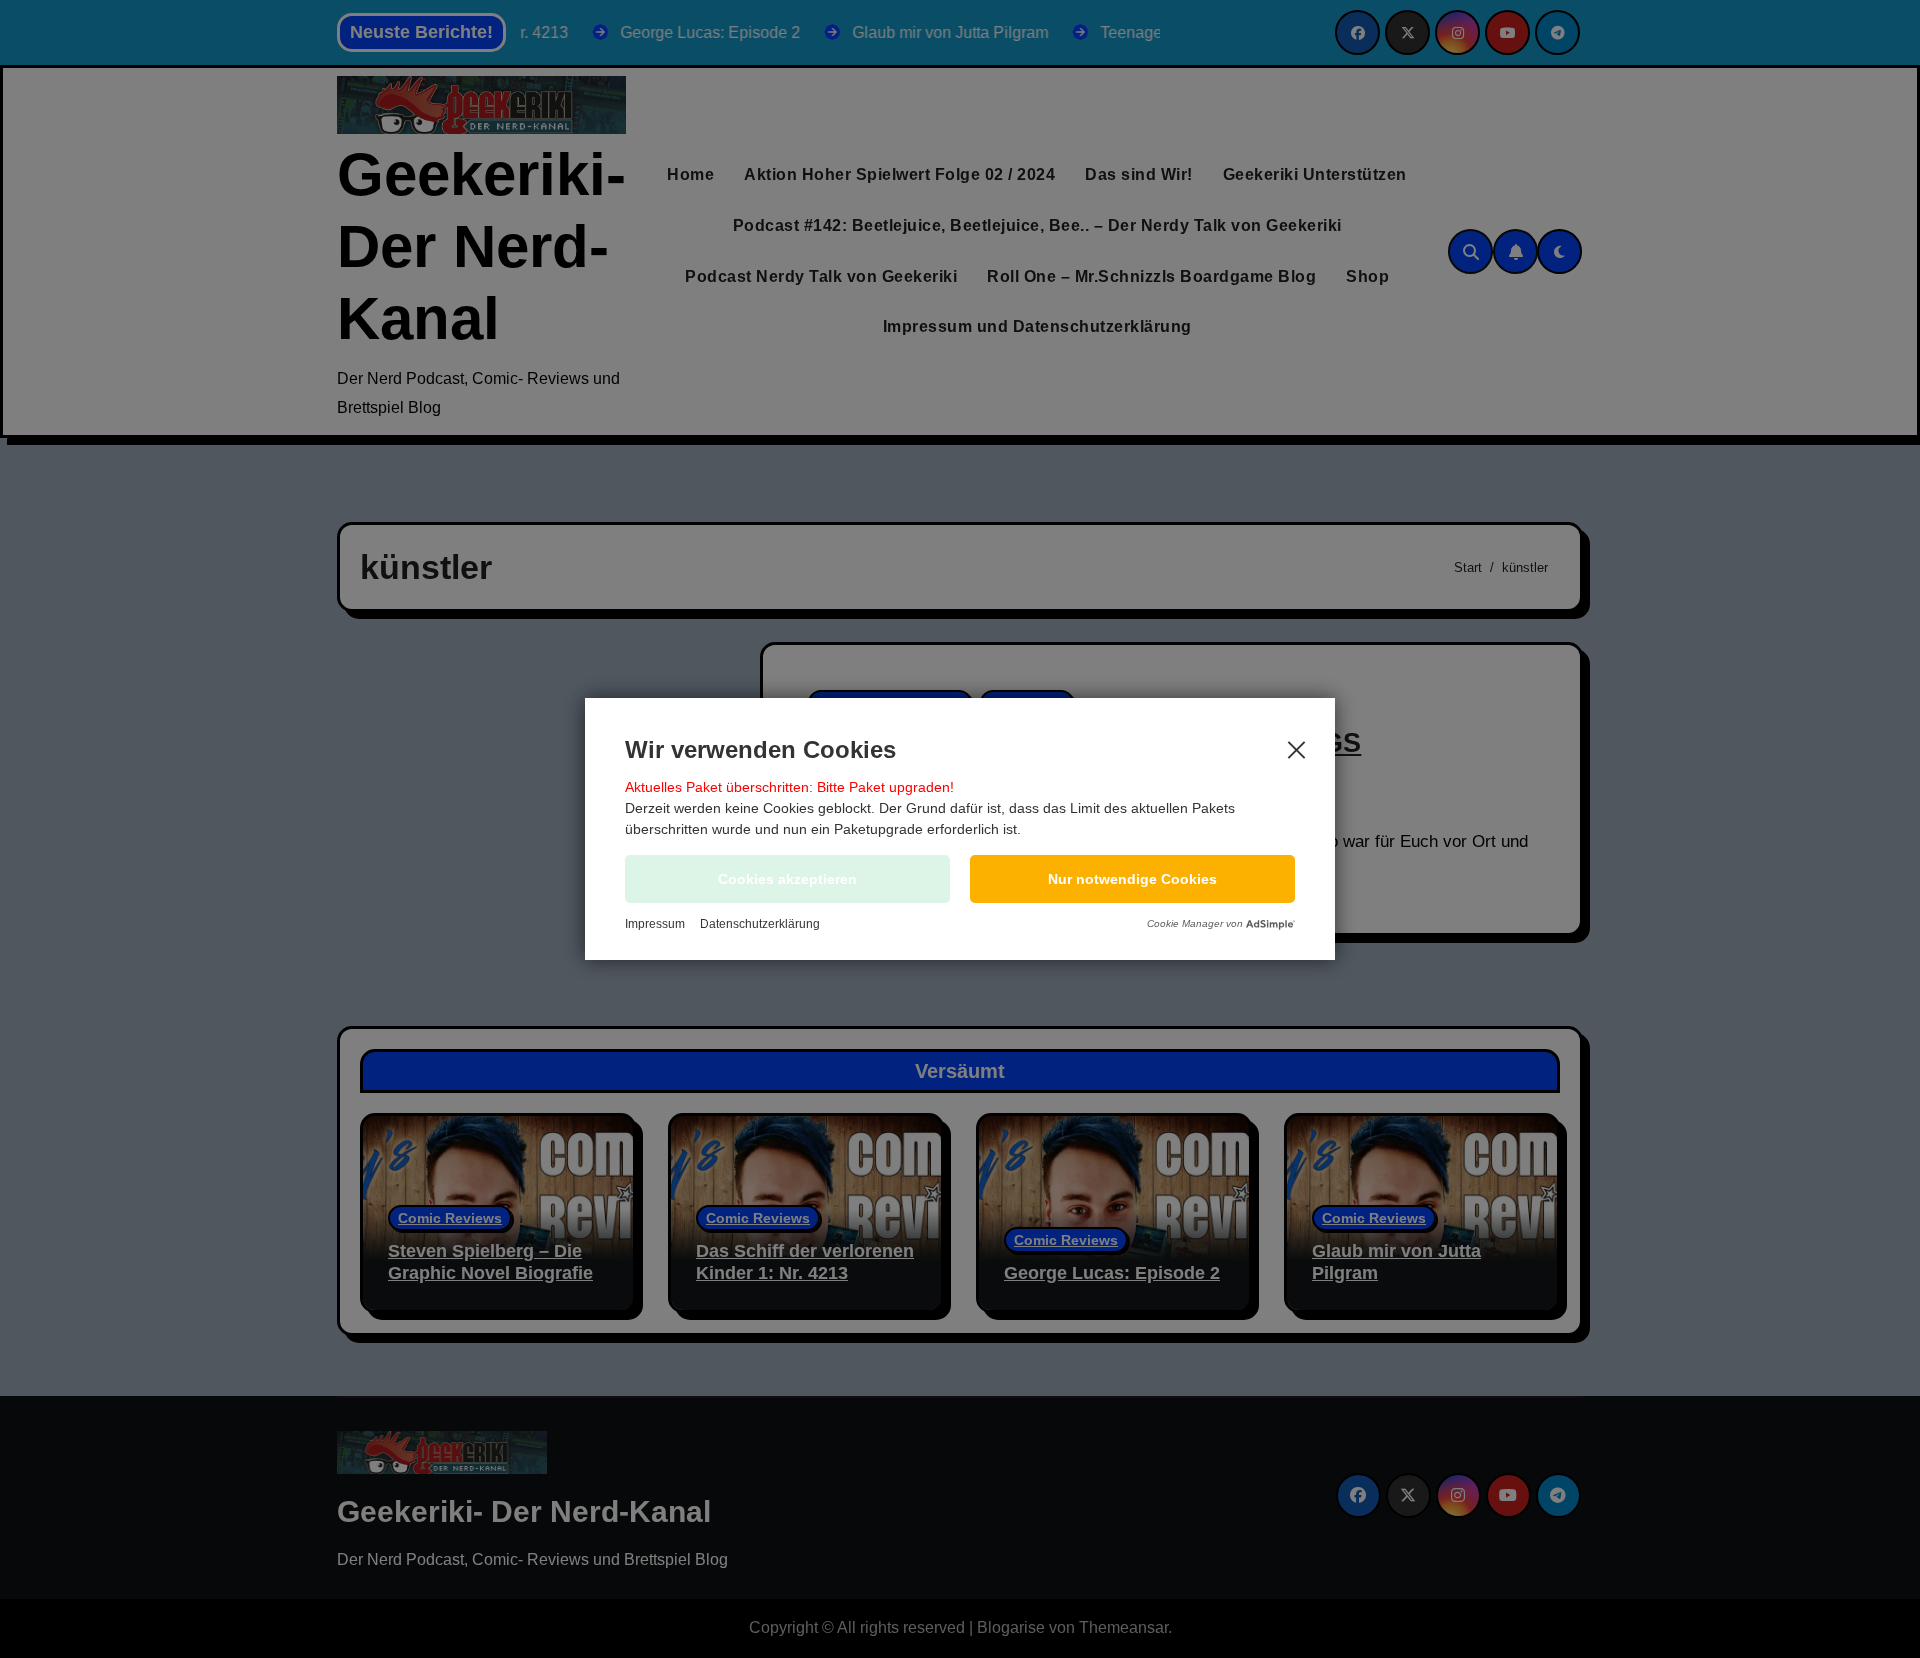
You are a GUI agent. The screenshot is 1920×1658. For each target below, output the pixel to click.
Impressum (655, 924)
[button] (1132, 879)
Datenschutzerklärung (760, 924)
